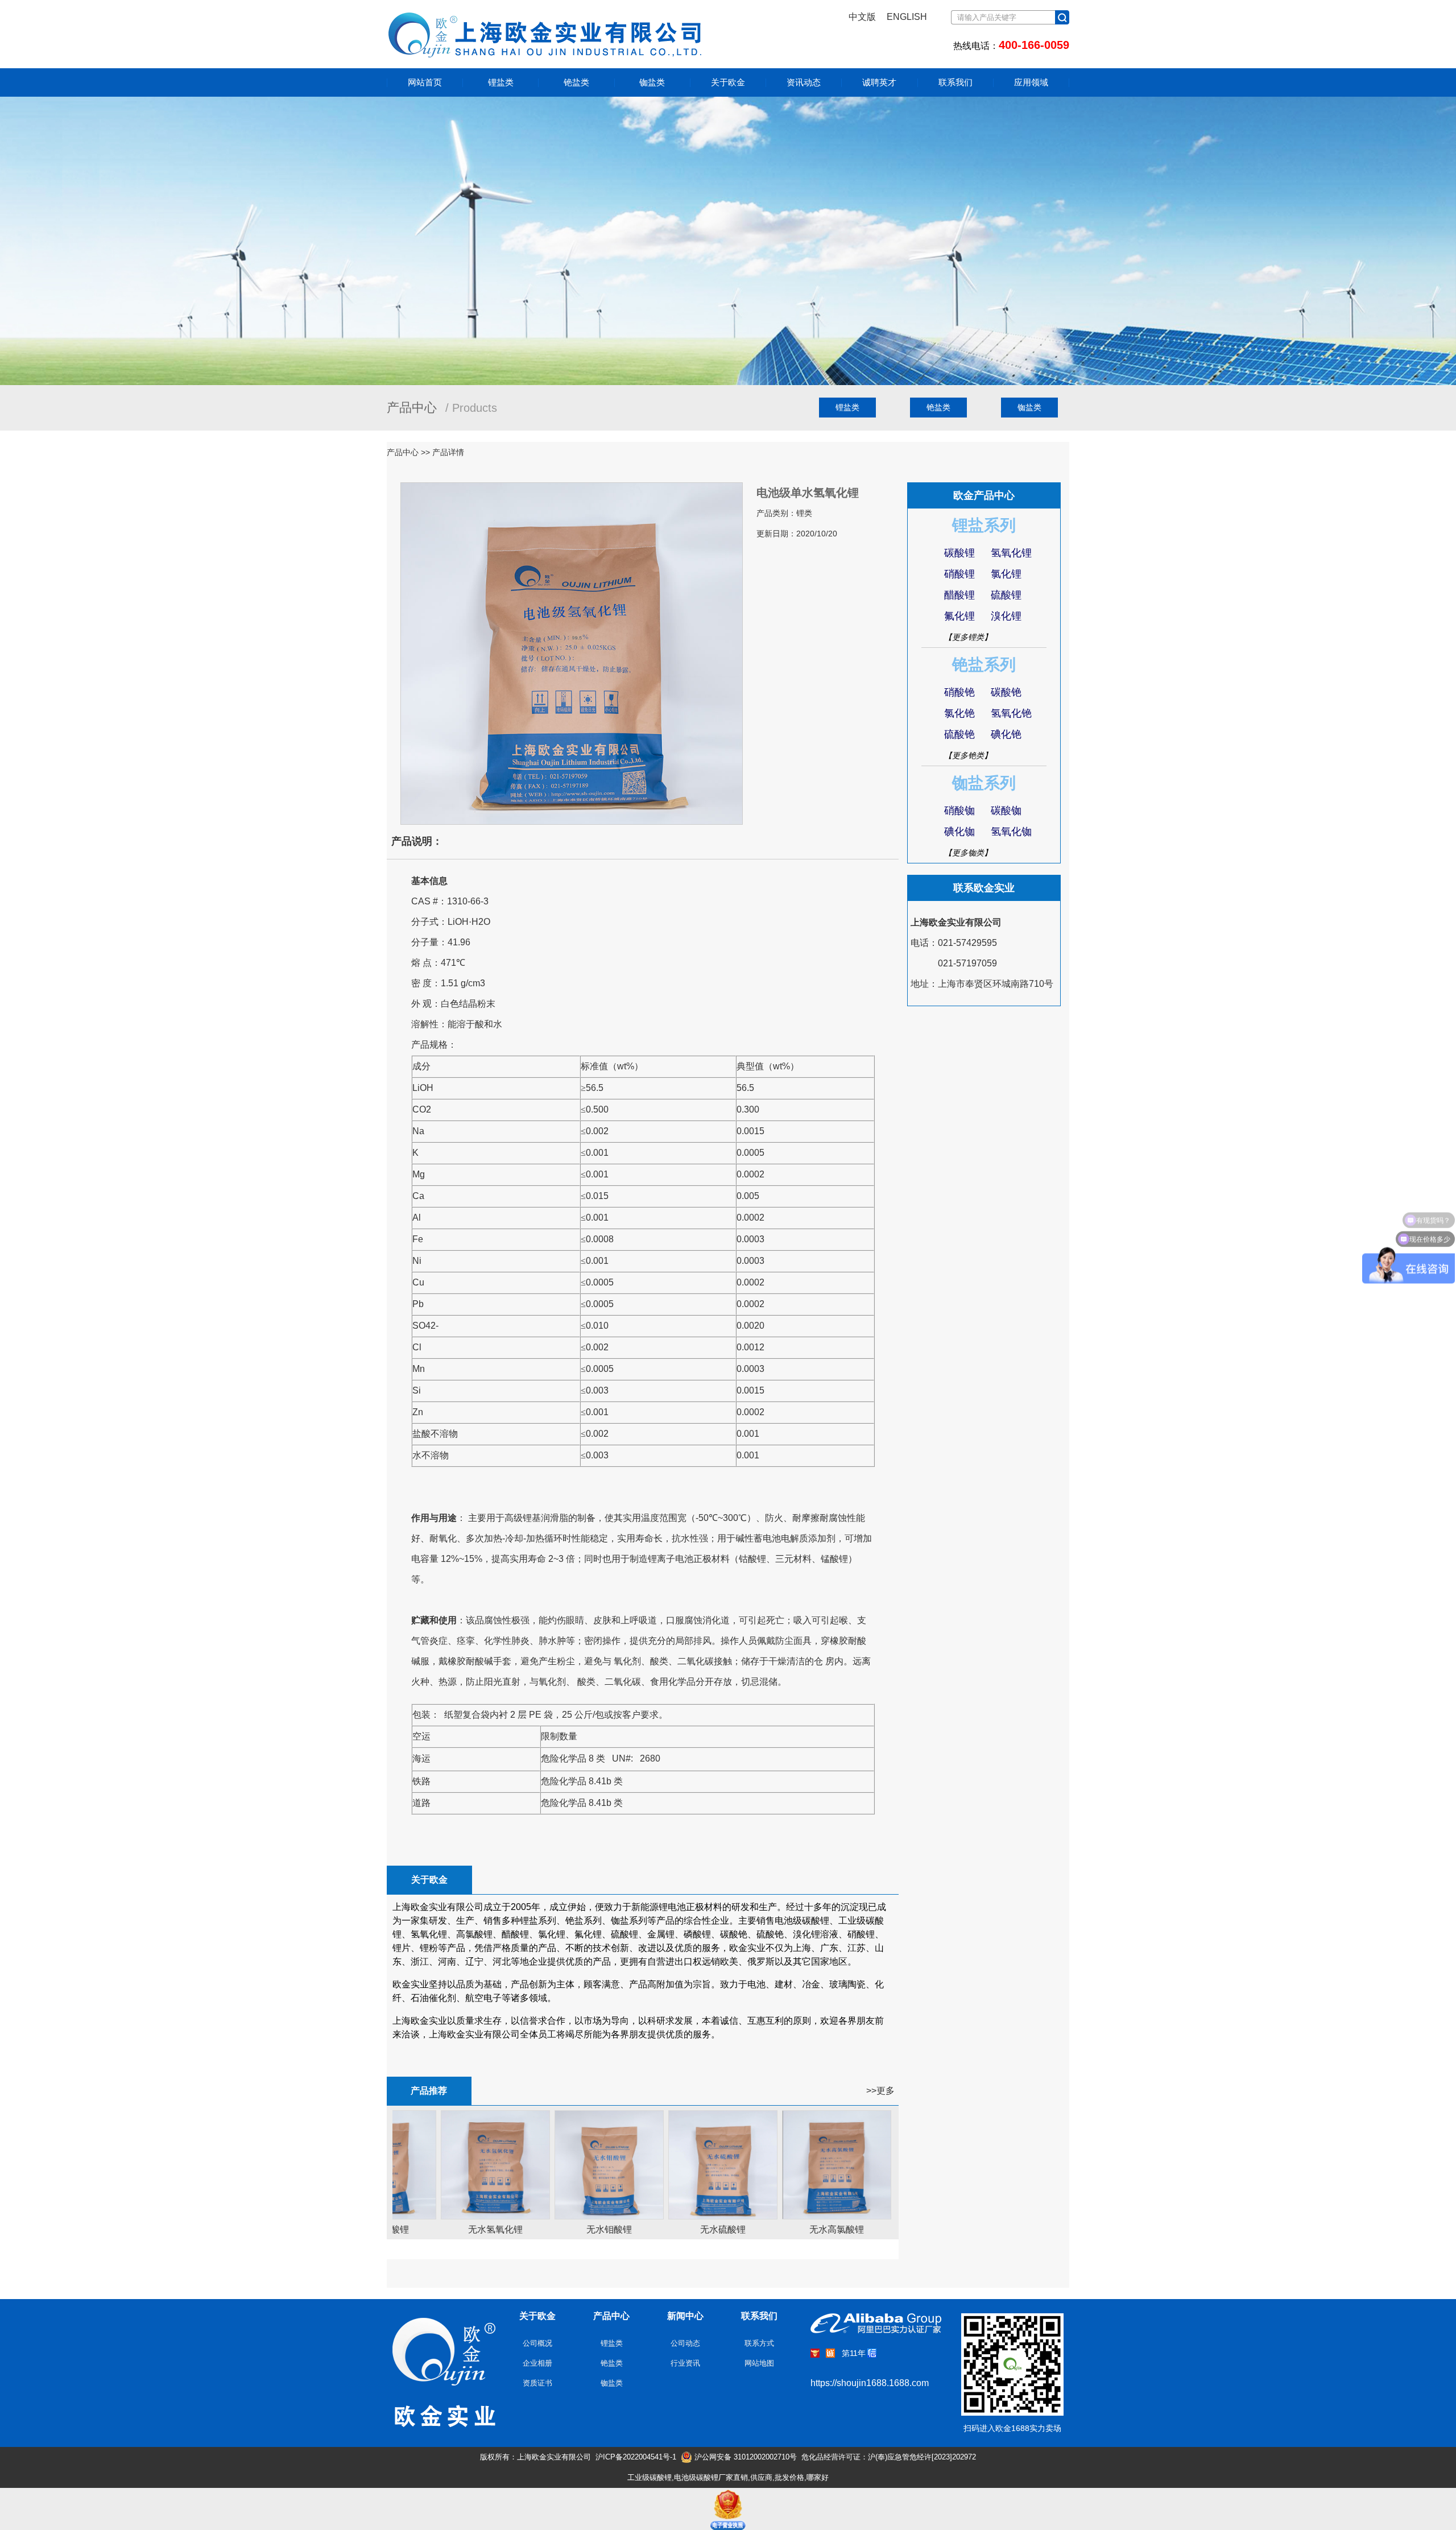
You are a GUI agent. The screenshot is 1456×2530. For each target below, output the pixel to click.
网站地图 (759, 2363)
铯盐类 (576, 82)
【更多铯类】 (968, 755)
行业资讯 (685, 2363)
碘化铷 (959, 832)
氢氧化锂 (1011, 553)
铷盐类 (652, 82)
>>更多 (880, 2091)
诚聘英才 (879, 82)
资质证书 (537, 2383)
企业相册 (537, 2363)
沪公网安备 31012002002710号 (744, 2457)
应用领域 (1031, 82)
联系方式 (759, 2343)
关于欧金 (728, 82)
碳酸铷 (1006, 811)
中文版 (862, 17)
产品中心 (611, 2316)
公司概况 (537, 2343)
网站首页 (425, 82)
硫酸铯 (959, 734)
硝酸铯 (959, 692)
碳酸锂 (959, 553)
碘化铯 (1006, 734)
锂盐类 (501, 82)
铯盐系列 (984, 665)
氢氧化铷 (1011, 832)
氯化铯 (959, 713)
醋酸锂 (959, 595)
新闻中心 (685, 2316)
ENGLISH (907, 17)
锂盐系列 (984, 525)
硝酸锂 (959, 574)
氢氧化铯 (1011, 713)
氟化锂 (959, 616)
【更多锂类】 (968, 637)
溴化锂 (1006, 616)
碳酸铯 (1006, 692)
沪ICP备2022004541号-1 (636, 2457)
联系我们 (955, 82)
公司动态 (685, 2343)
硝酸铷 (959, 811)
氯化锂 (1006, 574)
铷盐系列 (984, 783)
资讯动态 (804, 82)
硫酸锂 (1006, 595)
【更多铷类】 (968, 853)
